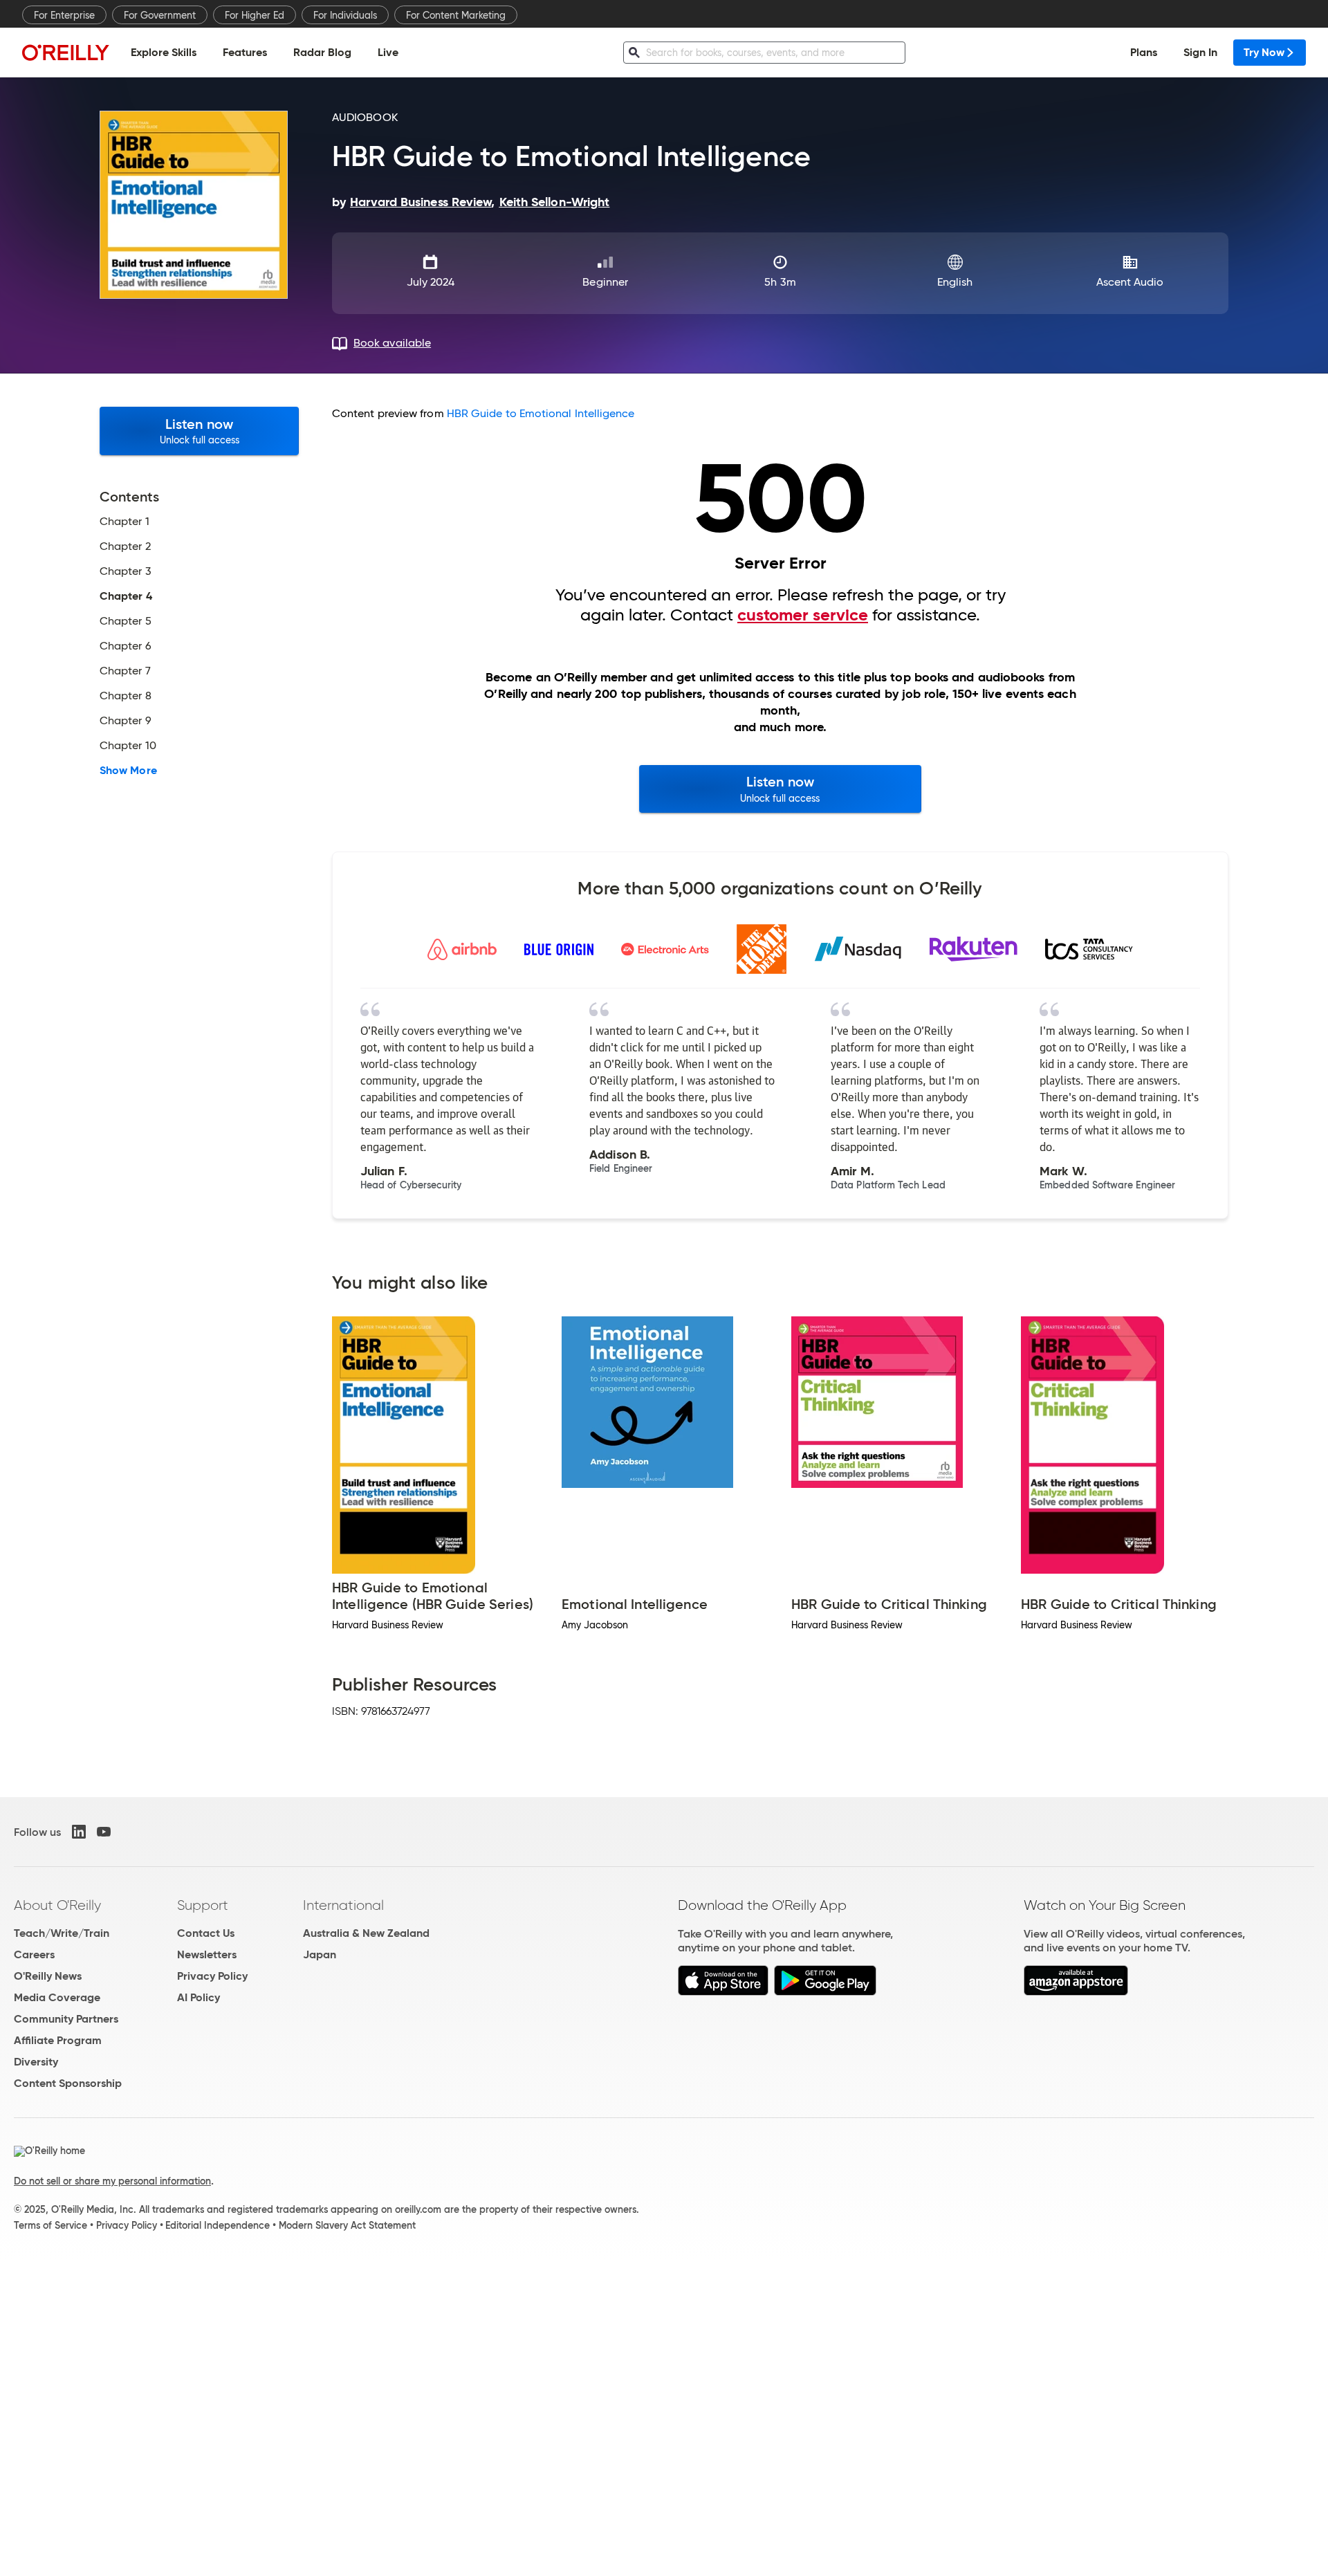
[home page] (66, 52)
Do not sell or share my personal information (112, 2181)
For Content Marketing (456, 15)
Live (388, 52)
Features (245, 52)
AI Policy (199, 1997)
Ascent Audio (1130, 282)
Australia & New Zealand (366, 1933)
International (343, 1905)
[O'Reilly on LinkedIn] (79, 1832)
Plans (1144, 52)
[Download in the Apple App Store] (723, 1992)
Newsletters (207, 1954)
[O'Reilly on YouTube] (104, 1832)
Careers (34, 1954)
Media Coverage (57, 1997)
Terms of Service (50, 2225)
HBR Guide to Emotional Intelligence (541, 413)
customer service (803, 615)
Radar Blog (322, 52)
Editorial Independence (218, 2225)
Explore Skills (164, 52)
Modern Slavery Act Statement (347, 2225)
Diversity (36, 2062)
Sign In (1200, 52)
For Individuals (345, 15)
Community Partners (66, 2019)
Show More (128, 771)
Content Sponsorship (68, 2083)
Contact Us (206, 1933)
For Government (160, 15)
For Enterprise (64, 15)
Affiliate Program (58, 2040)
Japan (320, 1954)
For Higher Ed (255, 15)
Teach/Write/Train (62, 1933)
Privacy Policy (212, 1976)
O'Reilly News (48, 1976)
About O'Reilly (57, 1905)
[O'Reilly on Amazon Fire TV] (1076, 1992)
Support (203, 1905)
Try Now (1264, 52)
